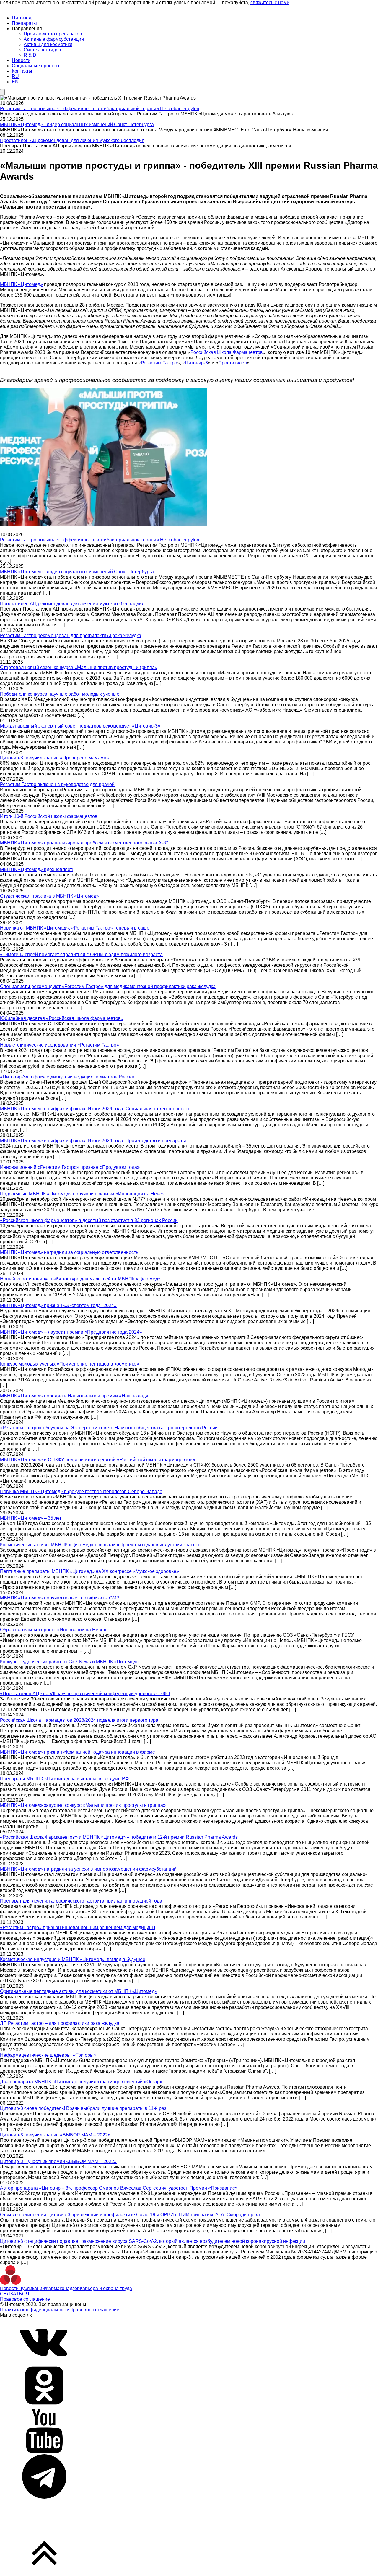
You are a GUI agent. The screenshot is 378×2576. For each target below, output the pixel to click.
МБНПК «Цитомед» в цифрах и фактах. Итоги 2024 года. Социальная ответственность (95, 1109)
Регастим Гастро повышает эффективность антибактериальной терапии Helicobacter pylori (100, 109)
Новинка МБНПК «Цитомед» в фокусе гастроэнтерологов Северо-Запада (81, 1492)
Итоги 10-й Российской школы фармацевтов (49, 816)
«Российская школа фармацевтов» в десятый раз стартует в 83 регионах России (89, 1220)
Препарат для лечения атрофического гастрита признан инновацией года (81, 1901)
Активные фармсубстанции (54, 39)
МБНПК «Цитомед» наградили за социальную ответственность (69, 1252)
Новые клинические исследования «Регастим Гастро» (60, 1045)
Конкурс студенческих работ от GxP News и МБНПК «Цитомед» (69, 1662)
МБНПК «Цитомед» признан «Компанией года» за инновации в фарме (78, 1752)
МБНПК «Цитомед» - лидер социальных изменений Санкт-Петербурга (77, 125)
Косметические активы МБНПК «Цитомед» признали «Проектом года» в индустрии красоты (101, 1545)
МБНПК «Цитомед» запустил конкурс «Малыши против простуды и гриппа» (83, 1805)
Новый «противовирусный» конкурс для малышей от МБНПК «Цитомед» (80, 1279)
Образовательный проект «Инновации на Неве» (53, 1630)
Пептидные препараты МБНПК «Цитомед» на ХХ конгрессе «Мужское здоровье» (89, 1571)
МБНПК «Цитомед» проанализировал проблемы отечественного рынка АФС (84, 843)
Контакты (22, 71)
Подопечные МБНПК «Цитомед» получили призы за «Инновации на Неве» (82, 1194)
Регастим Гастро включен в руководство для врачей (57, 784)
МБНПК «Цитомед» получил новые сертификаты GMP (60, 1598)
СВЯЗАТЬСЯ (15, 2294)
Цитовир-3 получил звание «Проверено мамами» (54, 758)
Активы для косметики (48, 44)
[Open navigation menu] (2, 92)
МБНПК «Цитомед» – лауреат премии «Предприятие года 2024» (71, 1332)
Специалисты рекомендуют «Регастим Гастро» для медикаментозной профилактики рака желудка (108, 986)
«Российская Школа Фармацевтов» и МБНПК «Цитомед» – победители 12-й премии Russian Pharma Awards (119, 1837)
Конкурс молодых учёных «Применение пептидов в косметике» (70, 1364)
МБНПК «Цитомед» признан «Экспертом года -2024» (58, 1305)
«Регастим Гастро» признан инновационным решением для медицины (78, 1927)
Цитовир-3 (196, 363)
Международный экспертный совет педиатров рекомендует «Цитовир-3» (80, 726)
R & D (30, 55)
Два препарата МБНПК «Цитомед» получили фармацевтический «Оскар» (81, 2082)
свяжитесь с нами (270, 3)
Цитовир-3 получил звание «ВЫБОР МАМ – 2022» (55, 2135)
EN (15, 82)
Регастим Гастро (159, 363)
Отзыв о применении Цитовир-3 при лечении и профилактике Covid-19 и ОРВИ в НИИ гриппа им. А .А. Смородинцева (130, 2215)
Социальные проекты (36, 66)
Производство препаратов (53, 34)
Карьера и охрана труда (106, 2288)
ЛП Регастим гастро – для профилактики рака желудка (60, 2023)
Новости (21, 60)
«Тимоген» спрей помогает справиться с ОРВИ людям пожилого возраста (81, 955)
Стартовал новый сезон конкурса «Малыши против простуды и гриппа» (79, 667)
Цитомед (22, 18)
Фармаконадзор (62, 2288)
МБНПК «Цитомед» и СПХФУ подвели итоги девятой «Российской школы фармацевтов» (98, 1460)
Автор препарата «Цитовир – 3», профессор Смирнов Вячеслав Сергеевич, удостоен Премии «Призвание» (119, 2188)
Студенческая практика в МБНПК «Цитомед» (49, 896)
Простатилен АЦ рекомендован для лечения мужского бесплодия (72, 140)
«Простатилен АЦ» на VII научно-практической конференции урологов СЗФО (85, 1694)
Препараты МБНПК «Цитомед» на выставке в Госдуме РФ (64, 1779)
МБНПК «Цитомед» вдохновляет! (37, 869)
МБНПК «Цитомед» (21, 284)
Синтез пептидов (42, 50)
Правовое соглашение (25, 2299)
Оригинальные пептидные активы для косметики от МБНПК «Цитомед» (79, 1991)
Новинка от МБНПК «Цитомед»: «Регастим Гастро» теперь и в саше (75, 928)
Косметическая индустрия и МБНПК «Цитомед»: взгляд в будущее (73, 1959)
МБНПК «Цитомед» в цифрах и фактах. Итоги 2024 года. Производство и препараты (93, 1141)
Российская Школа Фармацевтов (227, 352)
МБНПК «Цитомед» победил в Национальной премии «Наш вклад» (74, 1396)
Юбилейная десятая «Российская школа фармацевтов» (62, 1018)
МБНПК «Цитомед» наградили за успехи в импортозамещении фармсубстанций (88, 1869)
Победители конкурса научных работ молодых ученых (60, 694)
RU (15, 76)
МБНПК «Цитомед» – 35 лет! (31, 1518)
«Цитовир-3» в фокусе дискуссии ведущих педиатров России (67, 1077)
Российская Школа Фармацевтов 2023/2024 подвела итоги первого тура (79, 1720)
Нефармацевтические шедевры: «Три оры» (48, 2055)
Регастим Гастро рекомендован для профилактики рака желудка (71, 636)
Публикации (32, 2288)
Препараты (24, 23)
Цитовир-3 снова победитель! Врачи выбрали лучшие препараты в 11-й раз (83, 2108)
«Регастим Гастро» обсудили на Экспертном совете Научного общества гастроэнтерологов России (109, 1428)
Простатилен (233, 363)
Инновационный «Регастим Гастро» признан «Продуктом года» (70, 1167)
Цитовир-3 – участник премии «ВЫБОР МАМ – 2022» (58, 2161)
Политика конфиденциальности (35, 2310)
